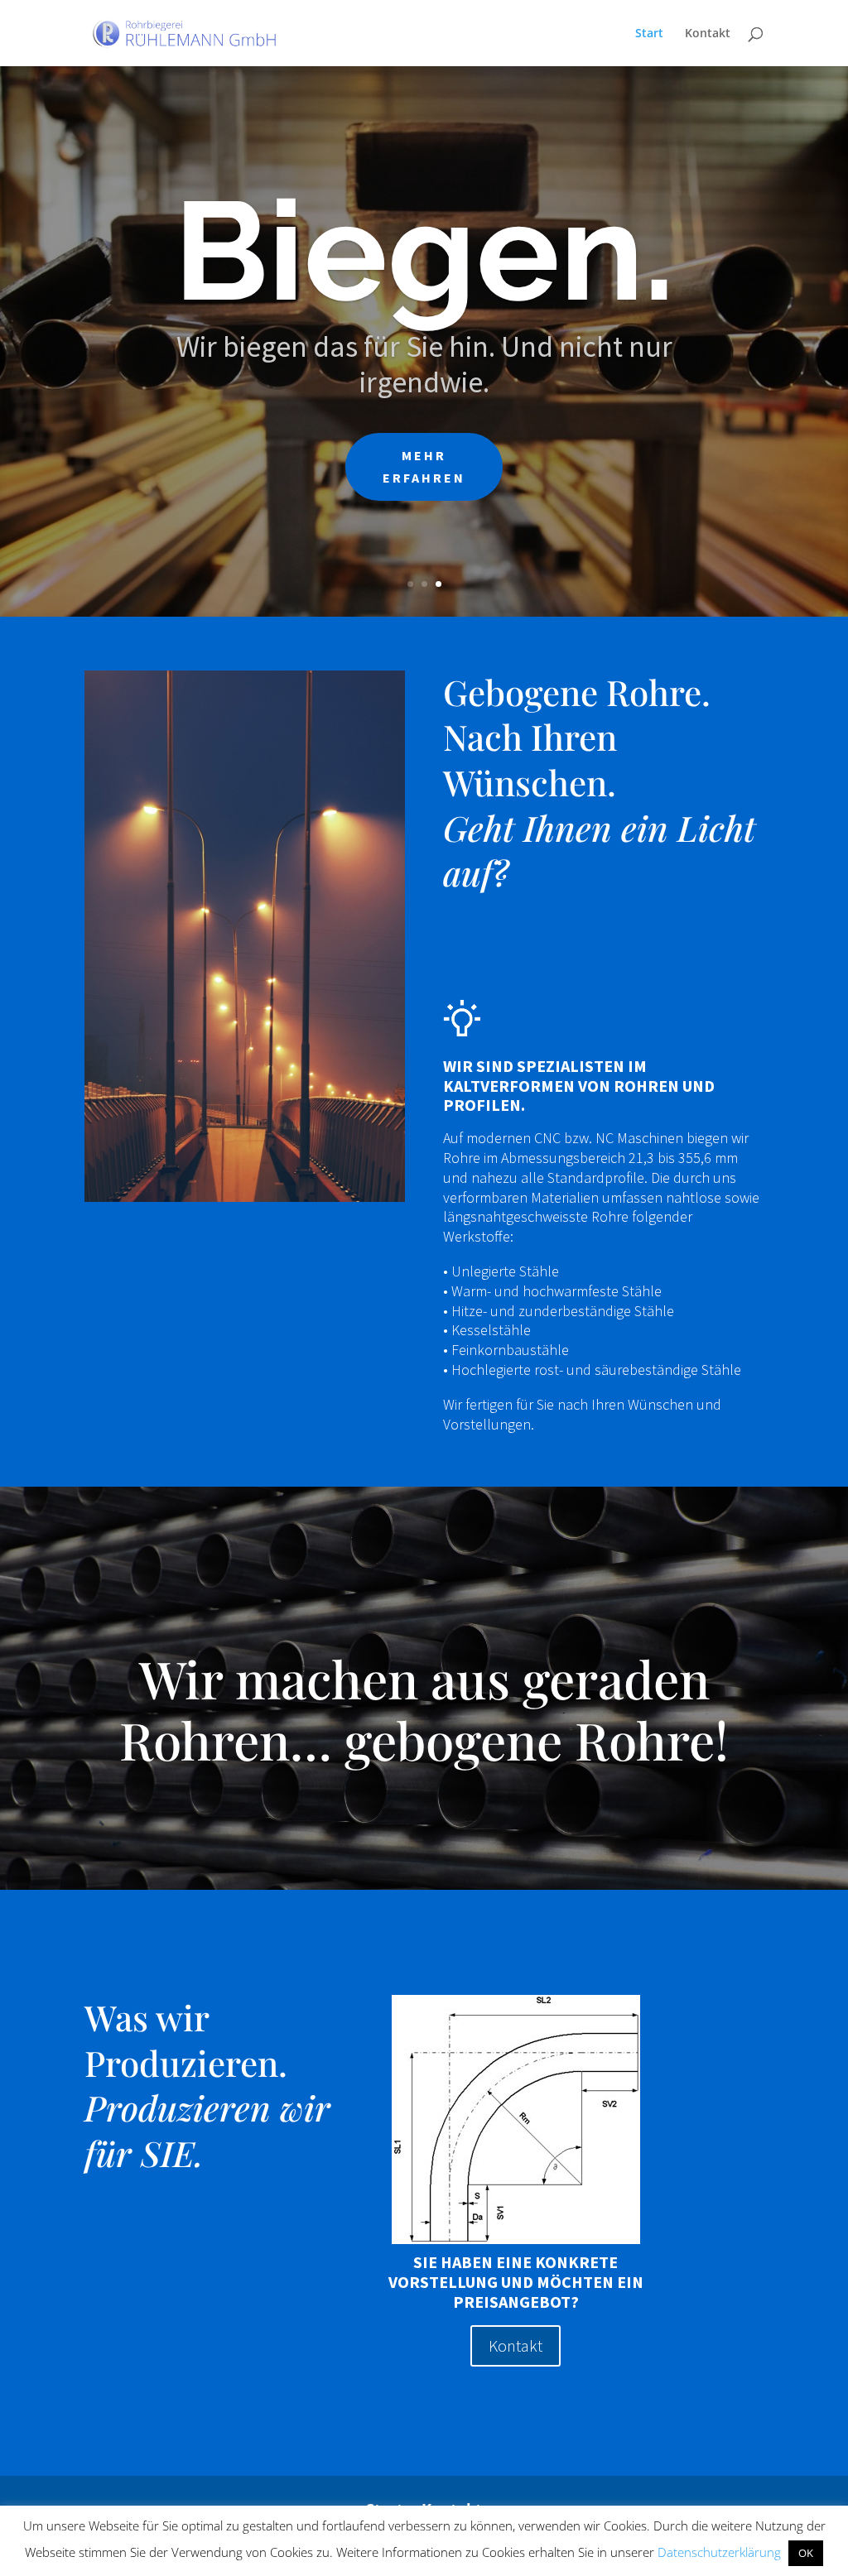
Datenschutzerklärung (719, 2552)
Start (649, 34)
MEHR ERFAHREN (424, 500)
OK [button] (806, 2553)
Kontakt (708, 34)
